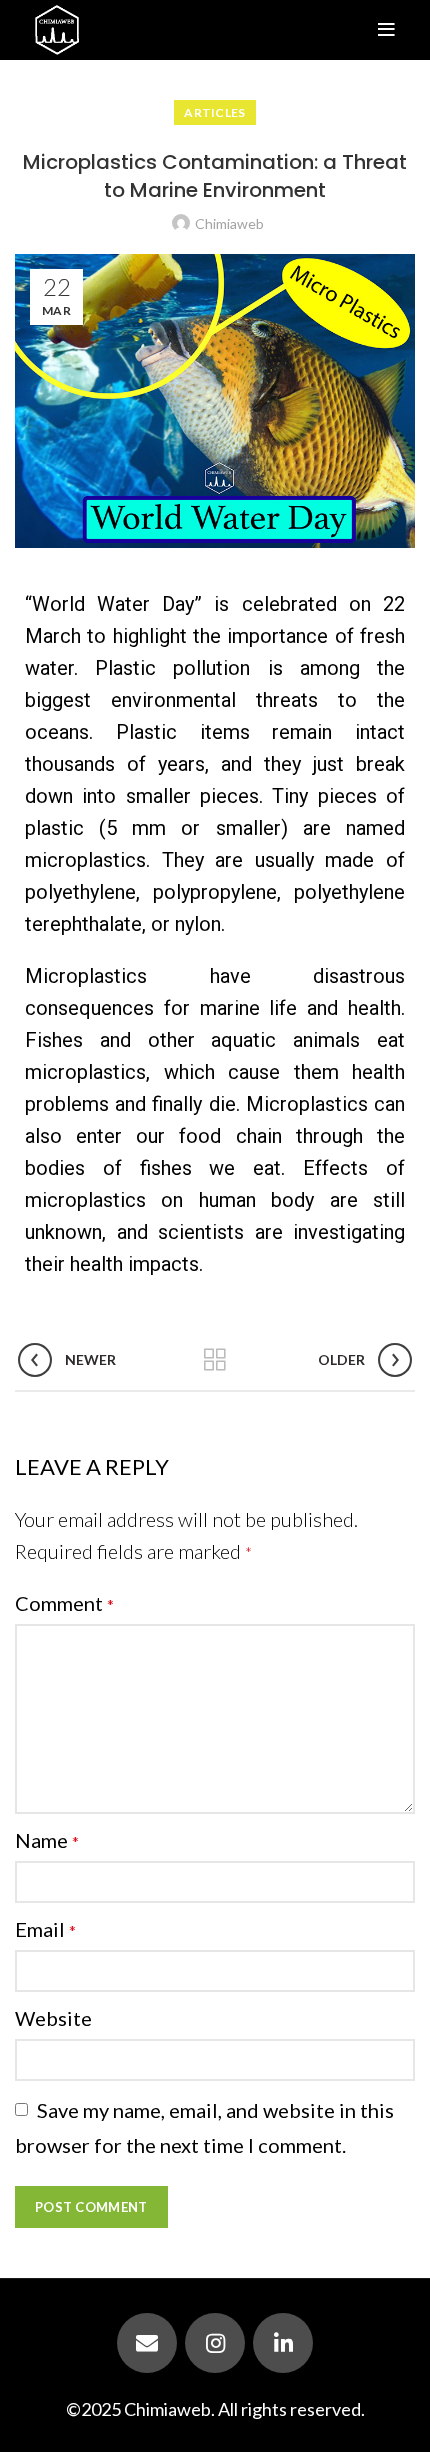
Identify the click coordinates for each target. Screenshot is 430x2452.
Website (53, 2018)
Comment (64, 1603)
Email (45, 1929)
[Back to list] (215, 1360)
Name (47, 1840)
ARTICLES (214, 112)
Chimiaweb (167, 2409)
